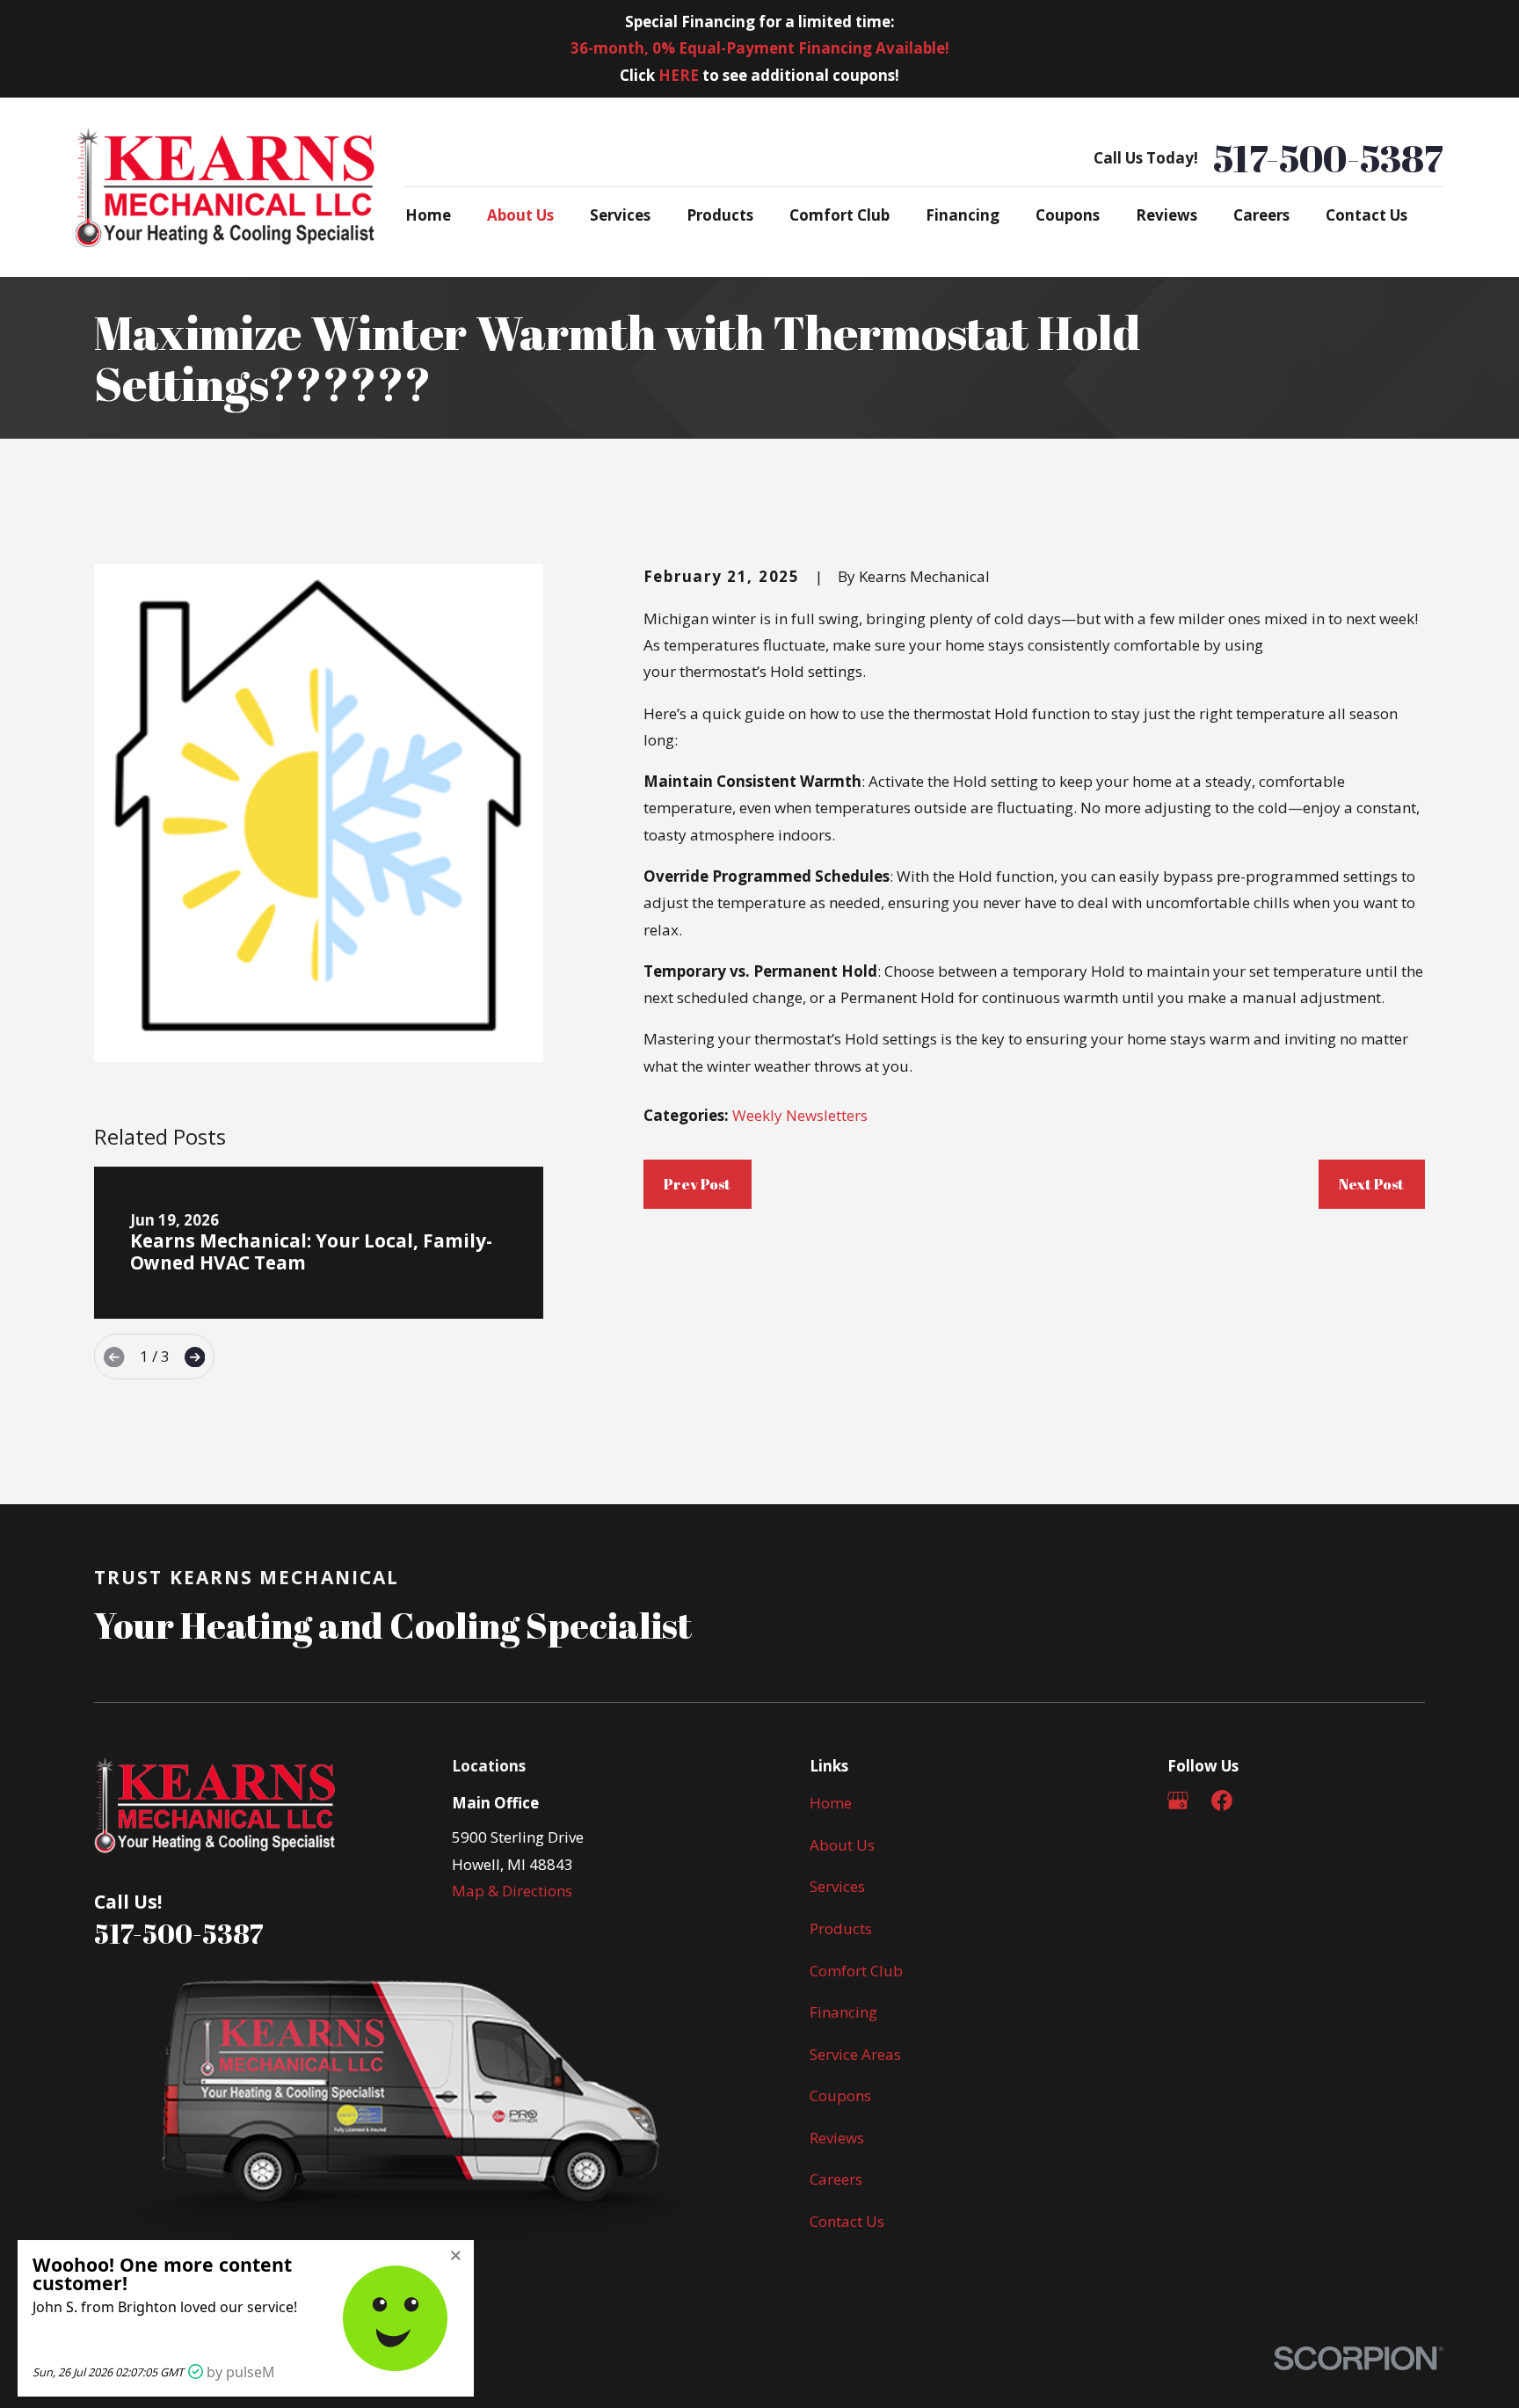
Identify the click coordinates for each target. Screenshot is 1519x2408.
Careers (836, 2179)
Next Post (1371, 1184)
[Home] (225, 187)
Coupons (840, 2095)
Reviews (837, 2138)
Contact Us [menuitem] (1366, 215)
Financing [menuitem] (963, 215)
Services (837, 1886)
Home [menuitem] (428, 215)
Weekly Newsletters (800, 1115)
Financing (843, 2012)
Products (841, 1928)
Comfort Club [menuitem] (839, 215)
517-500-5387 (1328, 159)
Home (831, 1803)
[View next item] (195, 1357)
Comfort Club (856, 1971)
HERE (679, 75)
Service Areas (855, 2054)
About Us (842, 1845)
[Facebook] (1222, 1801)
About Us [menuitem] (520, 215)
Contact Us (847, 2221)
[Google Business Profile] (1178, 1801)
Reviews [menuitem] (1167, 215)
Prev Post (697, 1184)
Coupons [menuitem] (1068, 215)
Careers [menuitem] (1261, 215)
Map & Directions (512, 1891)
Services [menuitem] (620, 215)
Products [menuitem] (720, 215)
